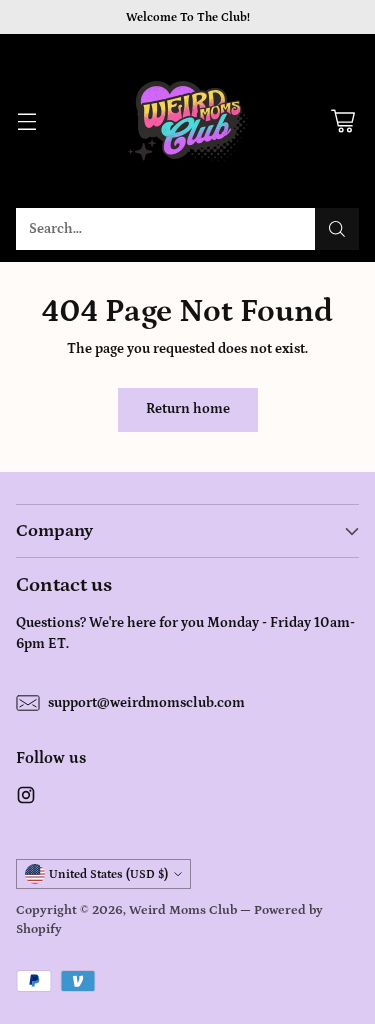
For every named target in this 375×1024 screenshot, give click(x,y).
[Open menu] (26, 121)
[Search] (337, 229)
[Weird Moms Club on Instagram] (26, 798)
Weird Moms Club (183, 910)
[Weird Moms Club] (188, 121)
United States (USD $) (108, 874)
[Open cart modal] (342, 121)
